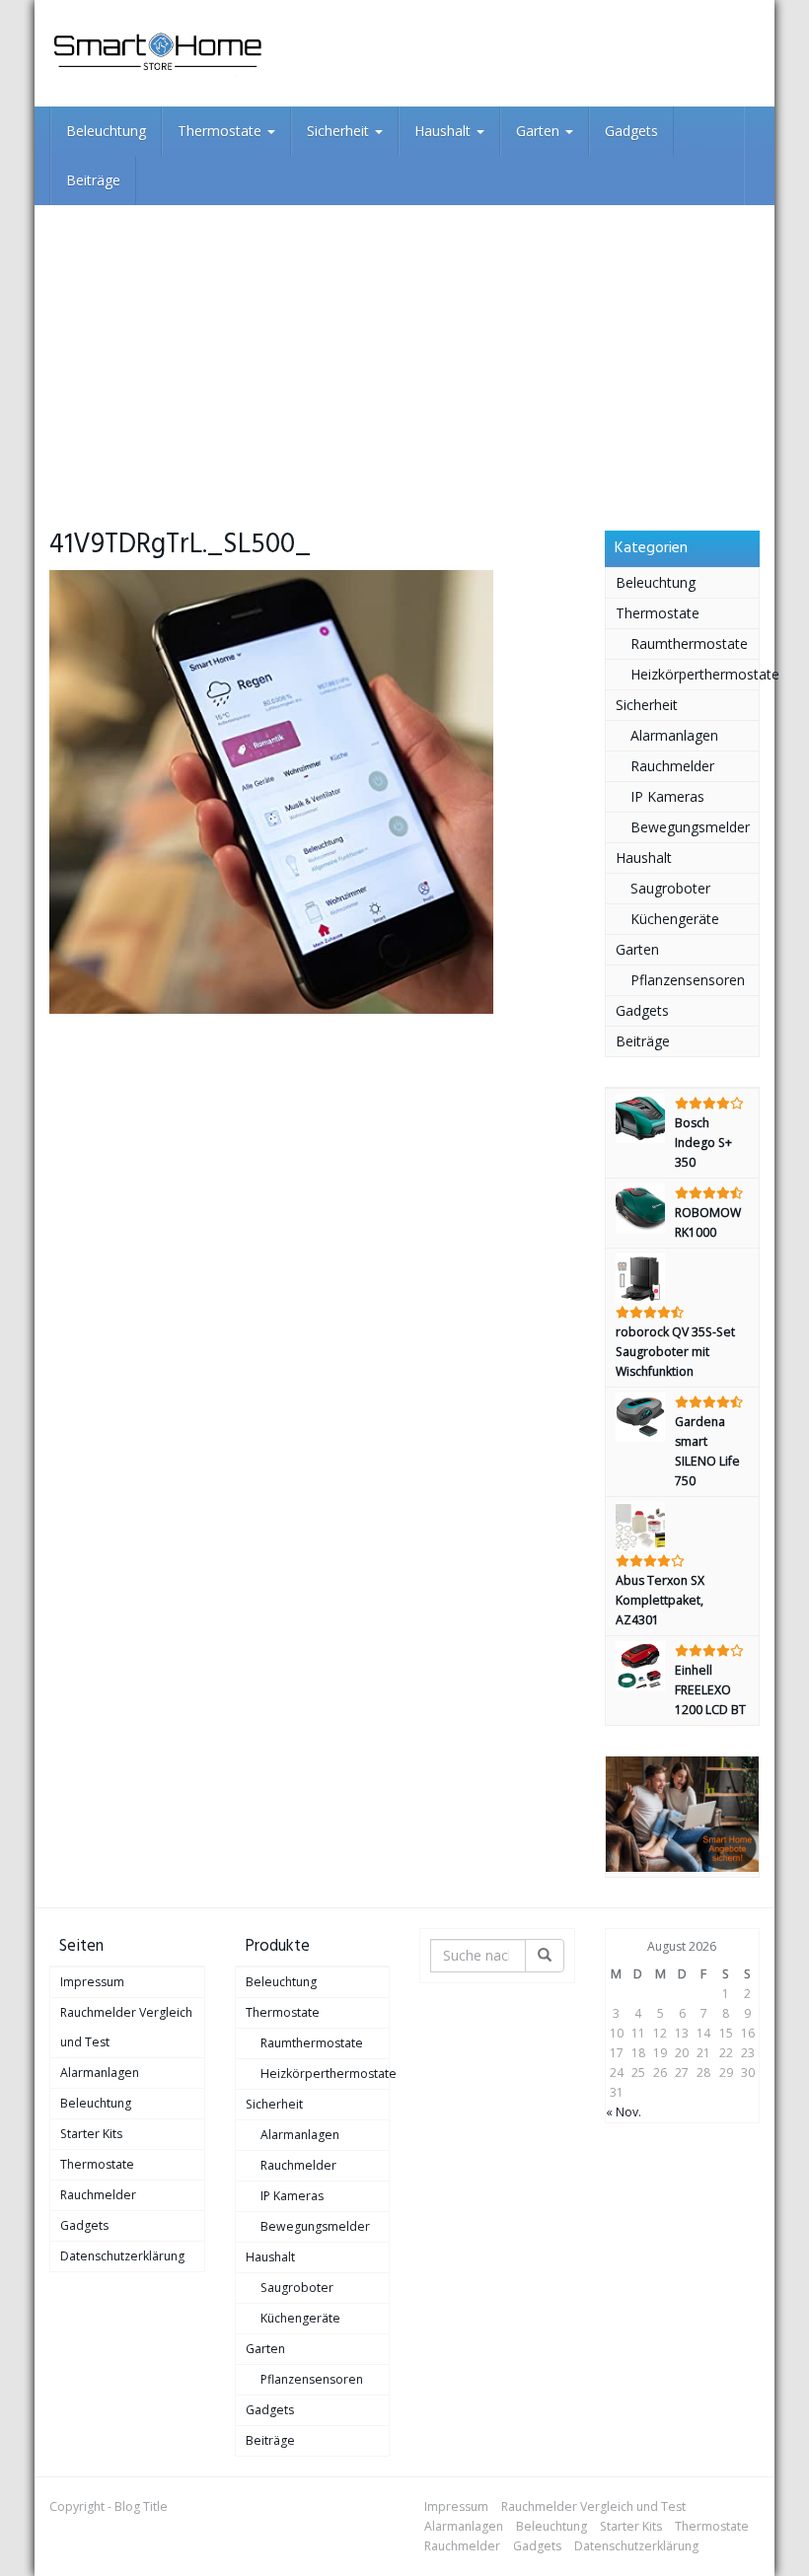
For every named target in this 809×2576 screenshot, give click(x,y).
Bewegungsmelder (690, 827)
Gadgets (631, 131)
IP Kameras (667, 796)
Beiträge (93, 180)
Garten (540, 131)
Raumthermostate (689, 644)
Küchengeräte (675, 919)
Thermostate (221, 131)
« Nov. (624, 2112)
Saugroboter (670, 888)
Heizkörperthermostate (695, 674)
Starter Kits (91, 2134)
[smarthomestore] (158, 53)
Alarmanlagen (674, 735)
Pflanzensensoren (688, 980)
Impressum (92, 1982)
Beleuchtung (106, 131)
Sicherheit (340, 131)
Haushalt (444, 131)
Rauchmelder (672, 766)
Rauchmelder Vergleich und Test (126, 2027)
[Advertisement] (404, 353)
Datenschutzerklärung (122, 2256)
